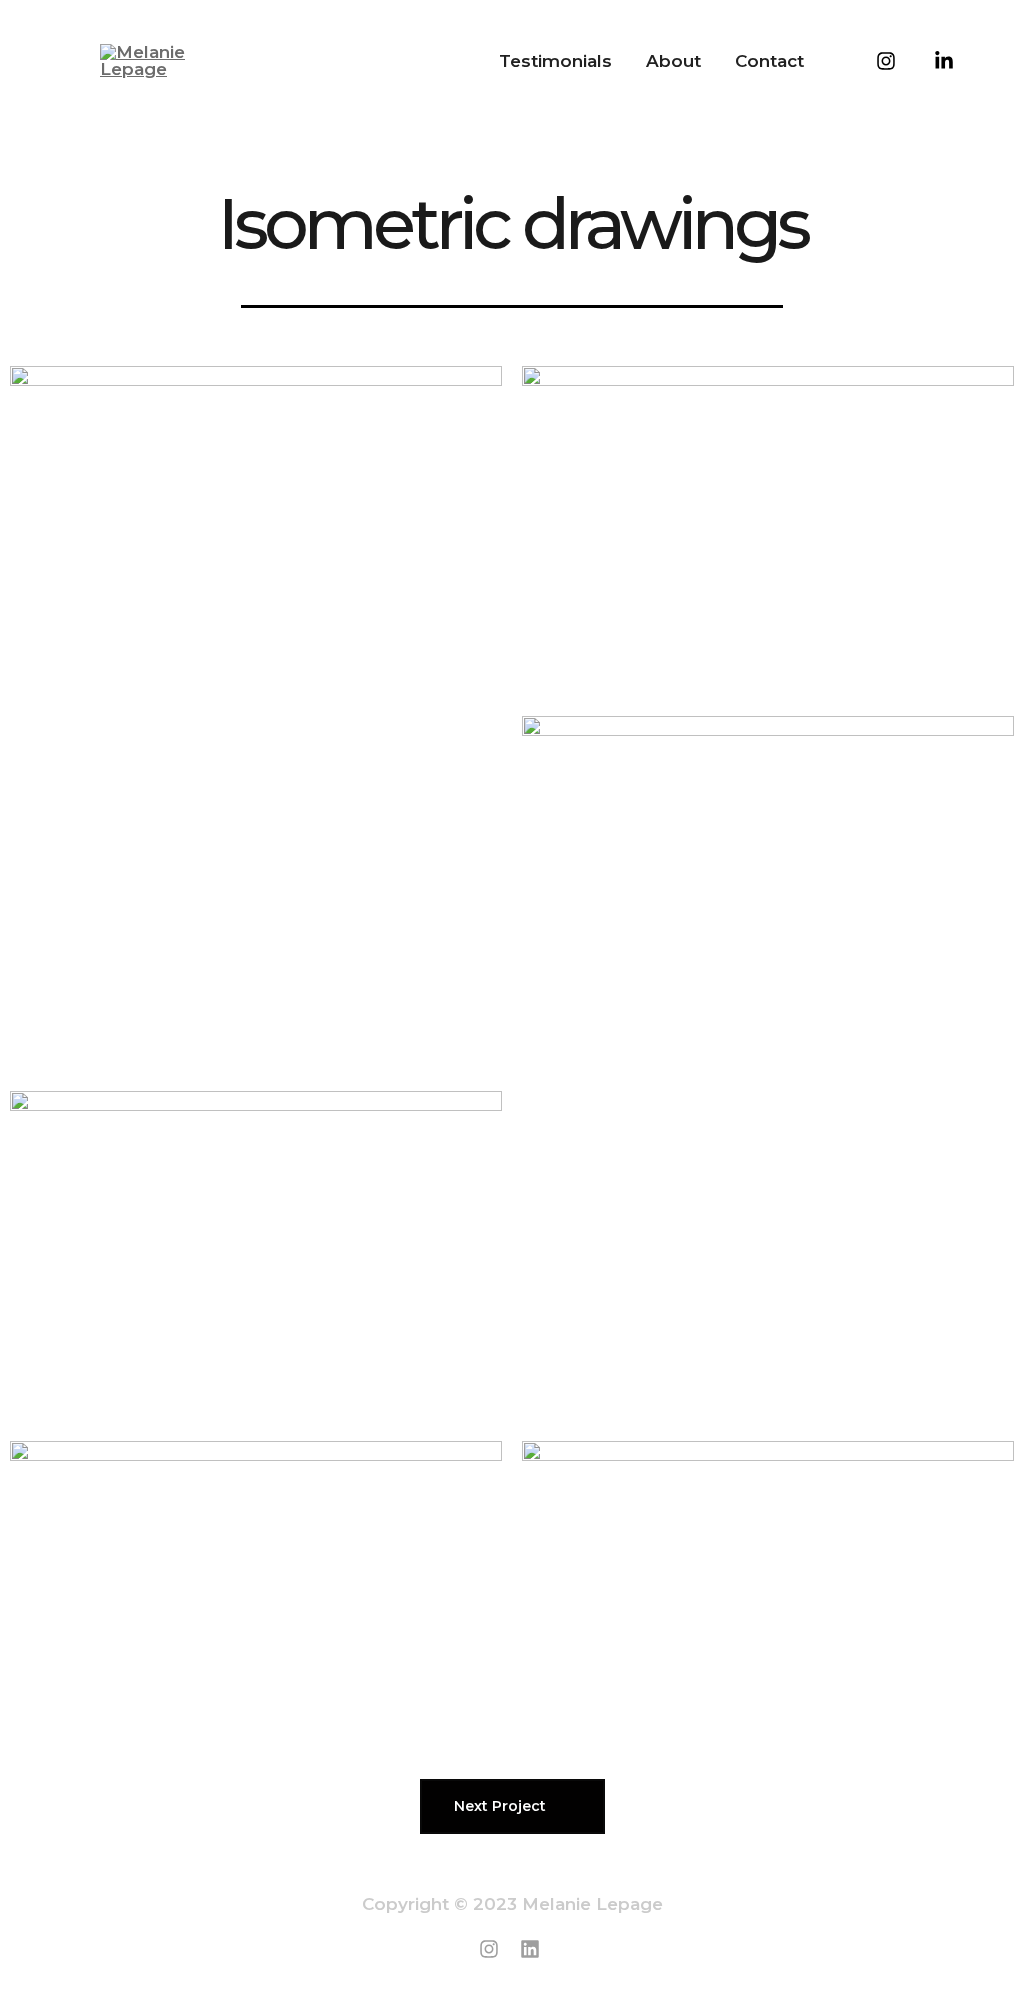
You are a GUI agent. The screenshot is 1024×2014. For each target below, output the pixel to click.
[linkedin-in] (930, 53)
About (673, 61)
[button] (512, 1806)
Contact (769, 61)
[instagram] (872, 53)
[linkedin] (533, 1949)
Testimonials (555, 61)
